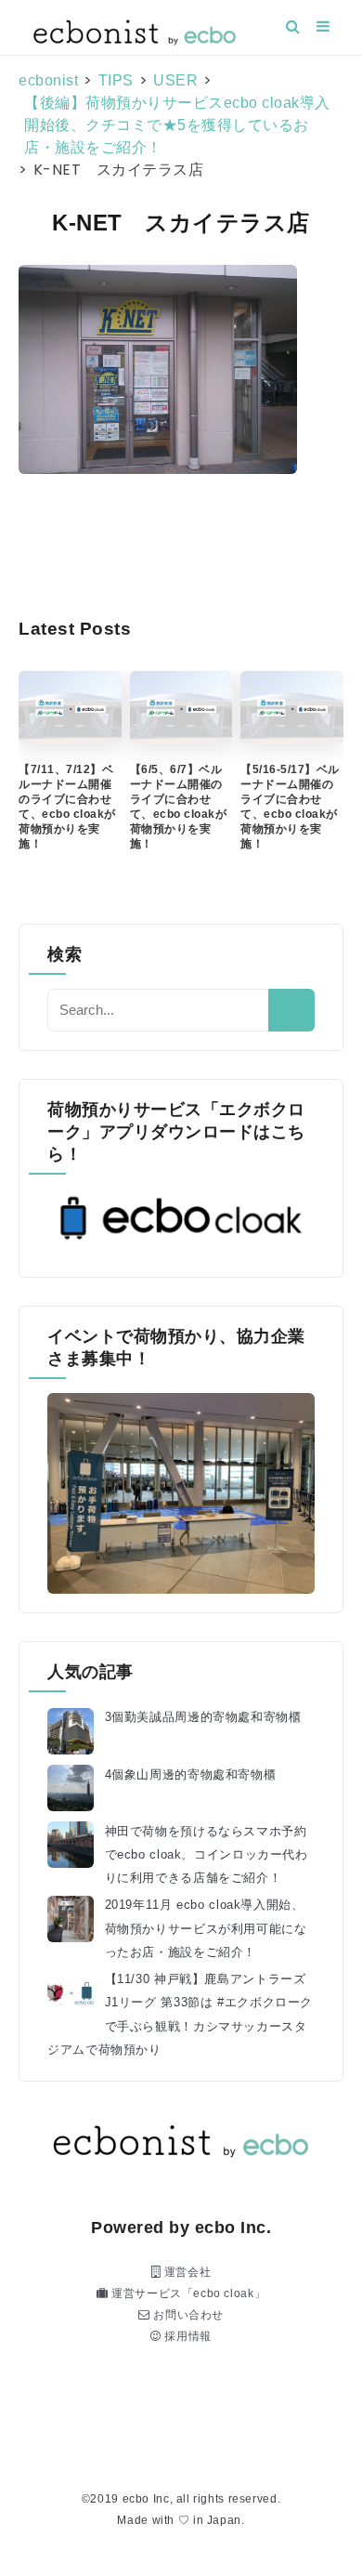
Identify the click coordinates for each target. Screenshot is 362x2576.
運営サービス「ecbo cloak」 (187, 2293)
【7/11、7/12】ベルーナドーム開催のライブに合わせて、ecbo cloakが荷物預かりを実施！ (67, 807)
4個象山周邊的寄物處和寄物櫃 (191, 1775)
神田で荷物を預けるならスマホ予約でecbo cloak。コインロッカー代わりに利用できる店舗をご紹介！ (207, 1855)
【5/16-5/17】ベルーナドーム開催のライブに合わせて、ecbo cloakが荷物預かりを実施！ (290, 807)
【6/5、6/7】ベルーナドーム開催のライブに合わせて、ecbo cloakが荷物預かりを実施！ (179, 807)
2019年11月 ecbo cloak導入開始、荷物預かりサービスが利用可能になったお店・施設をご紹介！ (206, 1928)
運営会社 (186, 2272)
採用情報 (187, 2336)
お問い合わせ (187, 2315)
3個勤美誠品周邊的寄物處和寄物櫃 (203, 1717)
